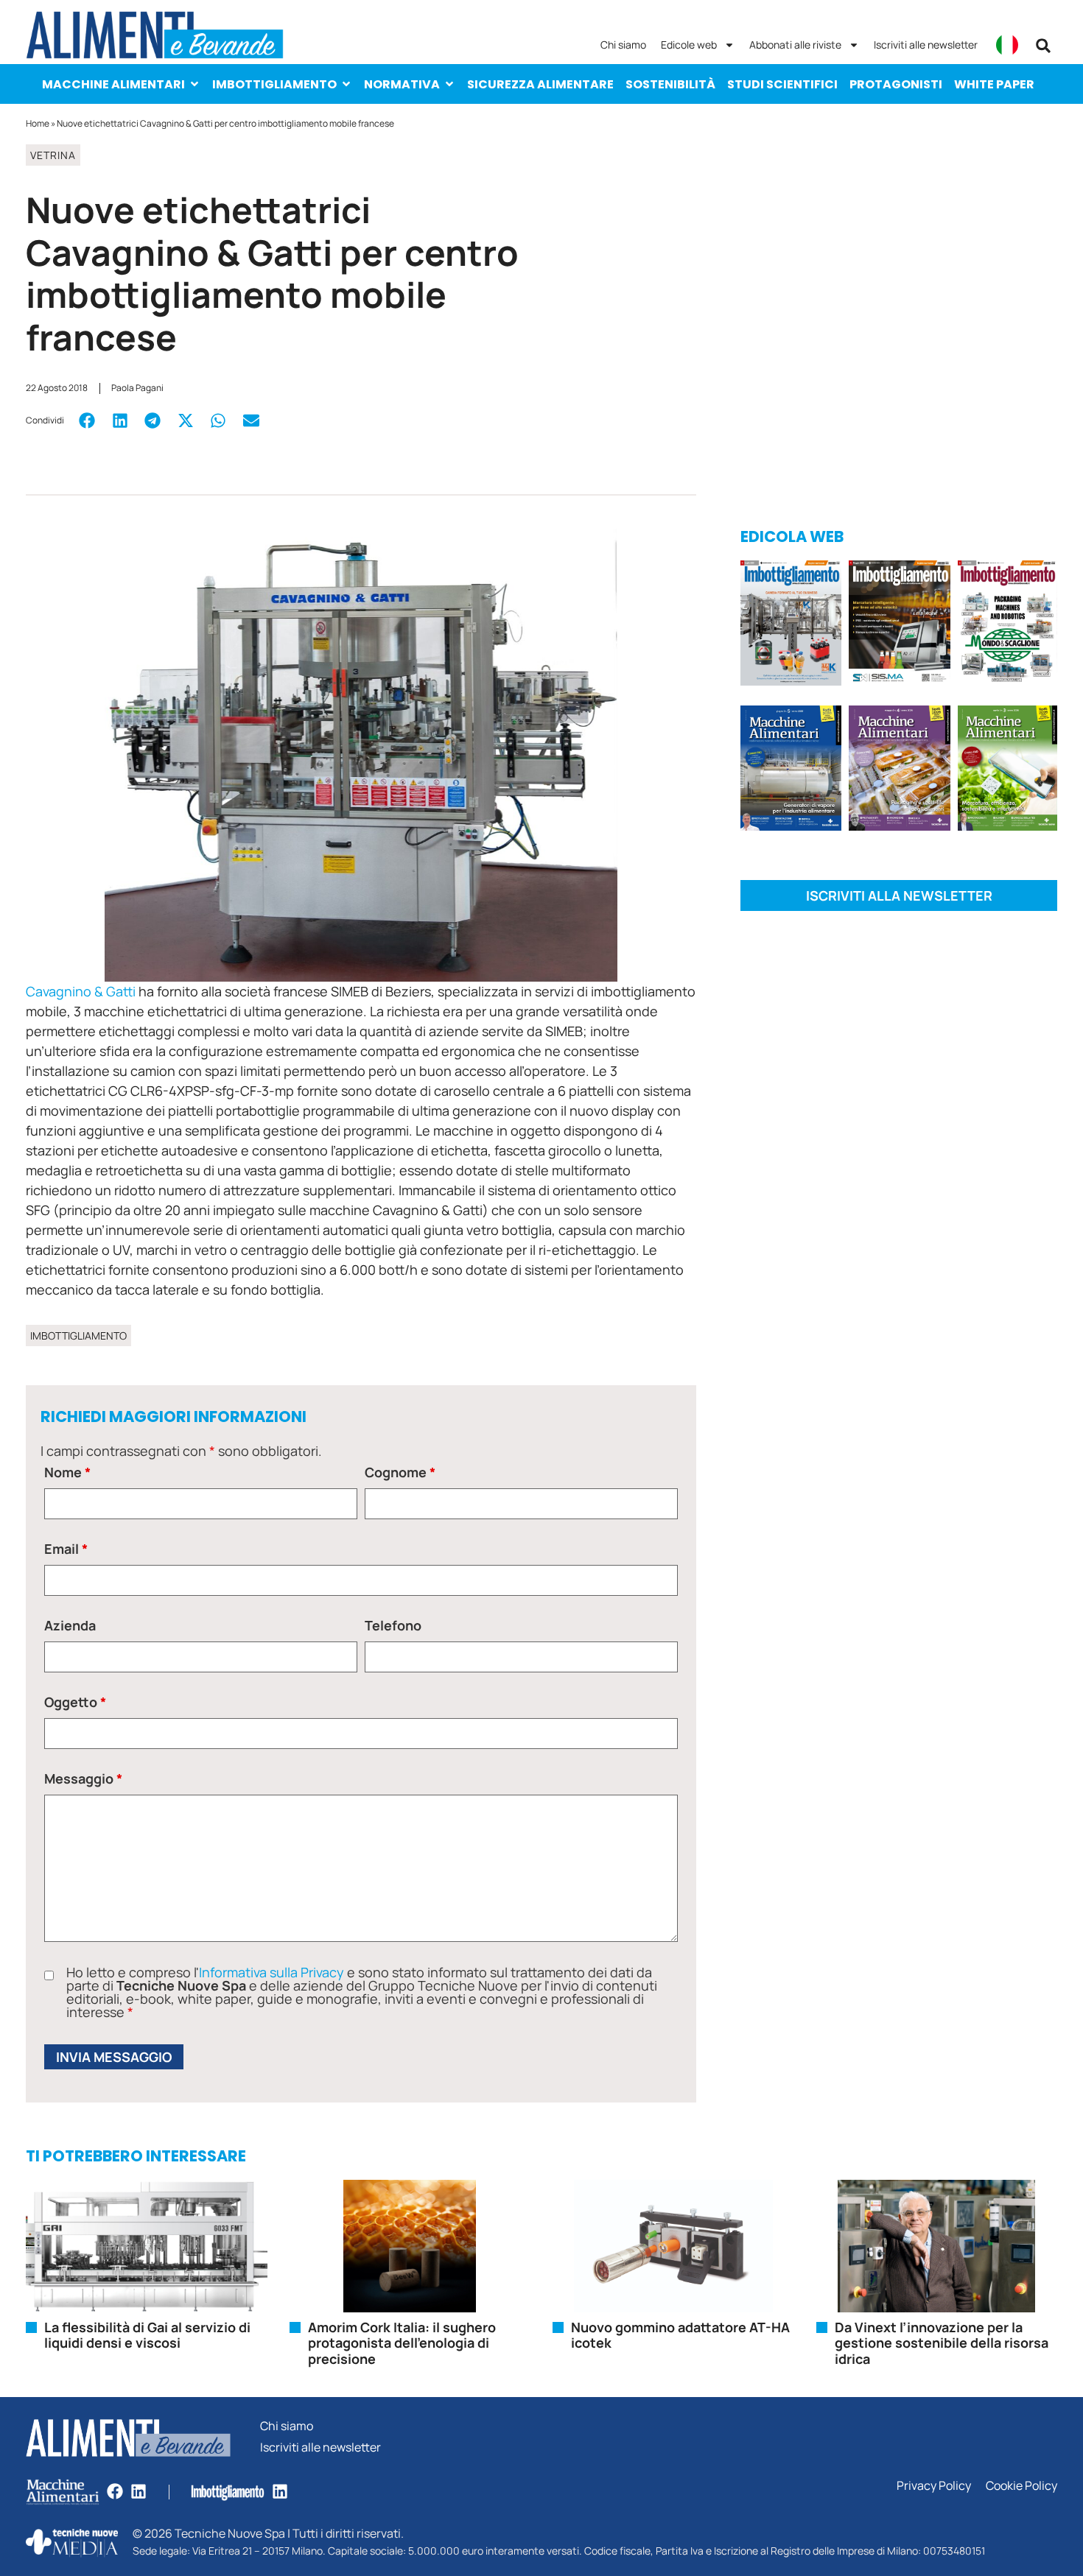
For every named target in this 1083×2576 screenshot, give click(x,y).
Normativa (402, 84)
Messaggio (83, 1778)
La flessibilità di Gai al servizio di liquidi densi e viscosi (147, 2335)
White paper (994, 84)
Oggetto (75, 1702)
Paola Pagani (137, 388)
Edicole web (689, 45)
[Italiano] (1007, 45)
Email (66, 1549)
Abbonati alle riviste (795, 45)
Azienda (70, 1625)
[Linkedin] (139, 2491)
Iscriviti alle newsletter (926, 45)
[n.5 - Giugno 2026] (791, 771)
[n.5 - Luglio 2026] (791, 626)
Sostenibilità (670, 84)
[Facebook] (115, 2491)
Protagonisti (896, 84)
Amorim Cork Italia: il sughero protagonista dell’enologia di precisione (402, 2343)
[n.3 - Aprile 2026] (1007, 626)
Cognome (400, 1472)
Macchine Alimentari (113, 84)
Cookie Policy (1021, 2486)
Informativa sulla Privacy (271, 1972)
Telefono (393, 1625)
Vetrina (53, 155)
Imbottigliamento (274, 84)
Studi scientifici (782, 84)
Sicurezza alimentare (540, 84)
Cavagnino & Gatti (81, 991)
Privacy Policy (934, 2486)
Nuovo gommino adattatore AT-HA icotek (680, 2335)
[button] (1043, 46)
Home (38, 123)
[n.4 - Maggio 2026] (899, 626)
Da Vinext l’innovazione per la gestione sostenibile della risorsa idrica (942, 2343)
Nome (67, 1472)
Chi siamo (623, 45)
